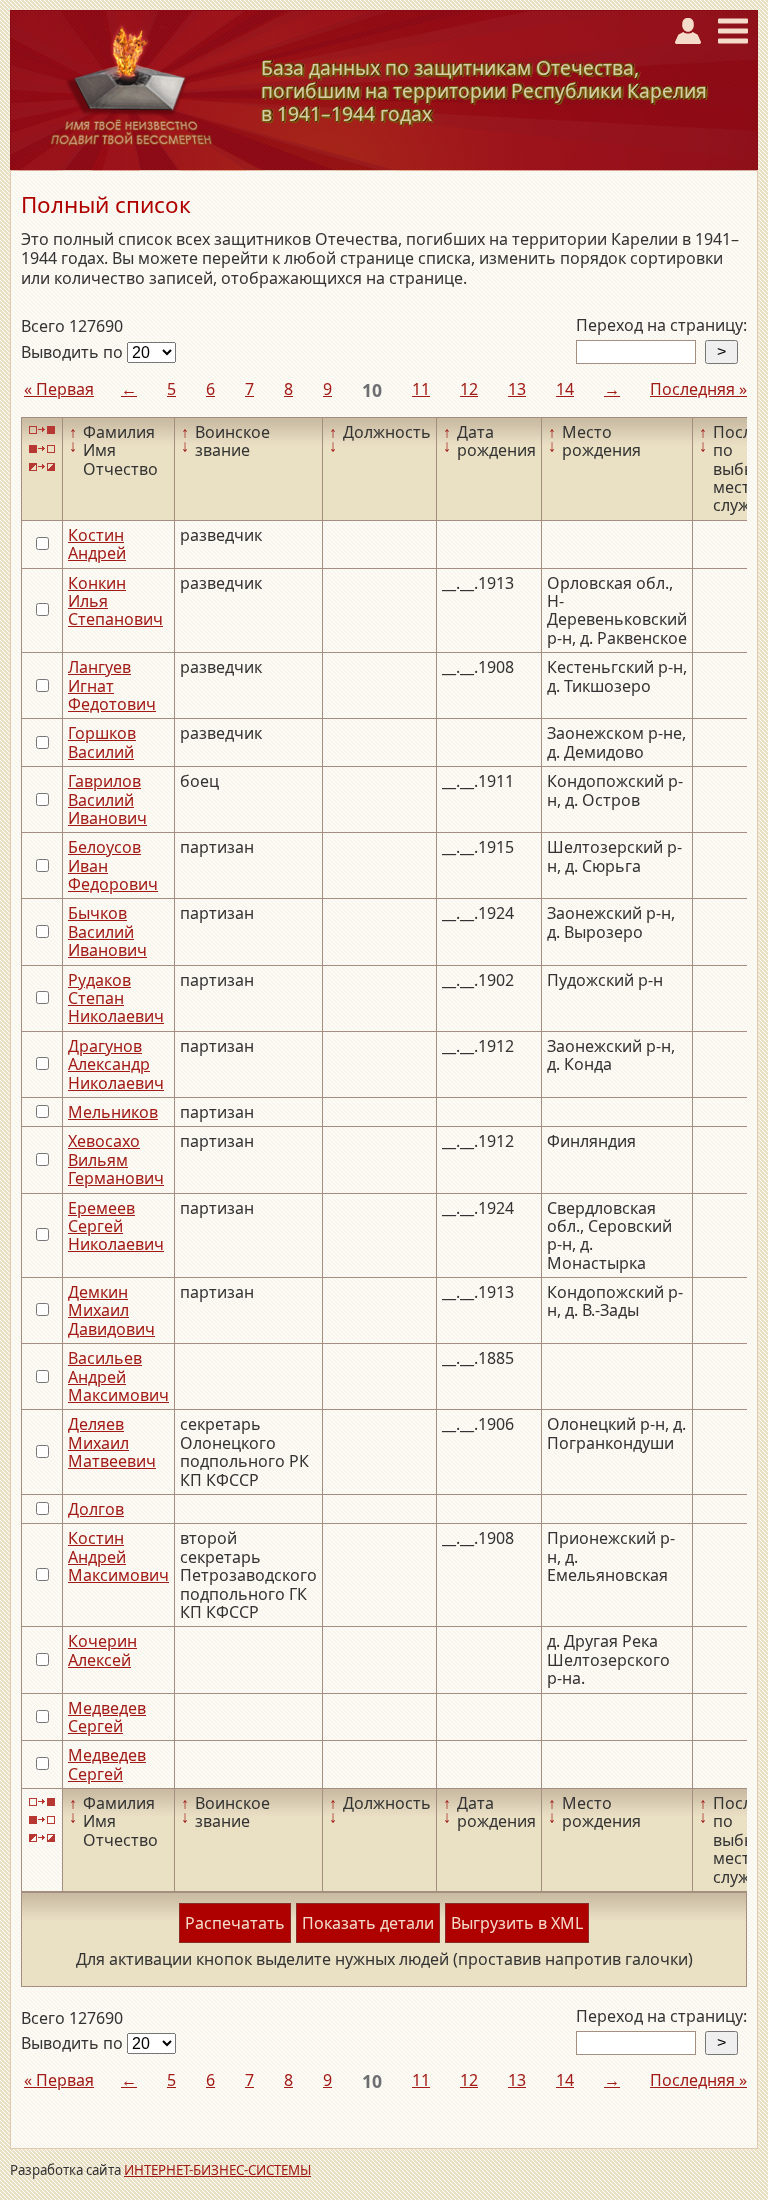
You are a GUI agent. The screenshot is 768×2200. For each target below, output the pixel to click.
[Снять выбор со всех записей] (42, 448)
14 (565, 389)
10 (372, 390)
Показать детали (368, 1923)
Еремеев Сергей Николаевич (116, 1226)
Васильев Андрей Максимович (118, 1376)
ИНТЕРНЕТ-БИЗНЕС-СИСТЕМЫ (217, 2170)
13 (517, 389)
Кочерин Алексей (102, 1650)
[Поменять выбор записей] (42, 467)
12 (469, 389)
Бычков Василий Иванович (107, 931)
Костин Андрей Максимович (118, 1556)
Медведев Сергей (107, 1717)
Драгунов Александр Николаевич (116, 1064)
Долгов (96, 1509)
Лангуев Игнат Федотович (112, 685)
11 (421, 389)
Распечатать (235, 1923)
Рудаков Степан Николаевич (116, 998)
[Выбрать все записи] (42, 430)
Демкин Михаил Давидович (111, 1310)
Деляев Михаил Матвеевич (112, 1442)
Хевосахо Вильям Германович (116, 1159)
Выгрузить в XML (517, 1923)
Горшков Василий (102, 742)
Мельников (113, 1112)
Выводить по (74, 352)
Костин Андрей (97, 544)
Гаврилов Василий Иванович (107, 799)
